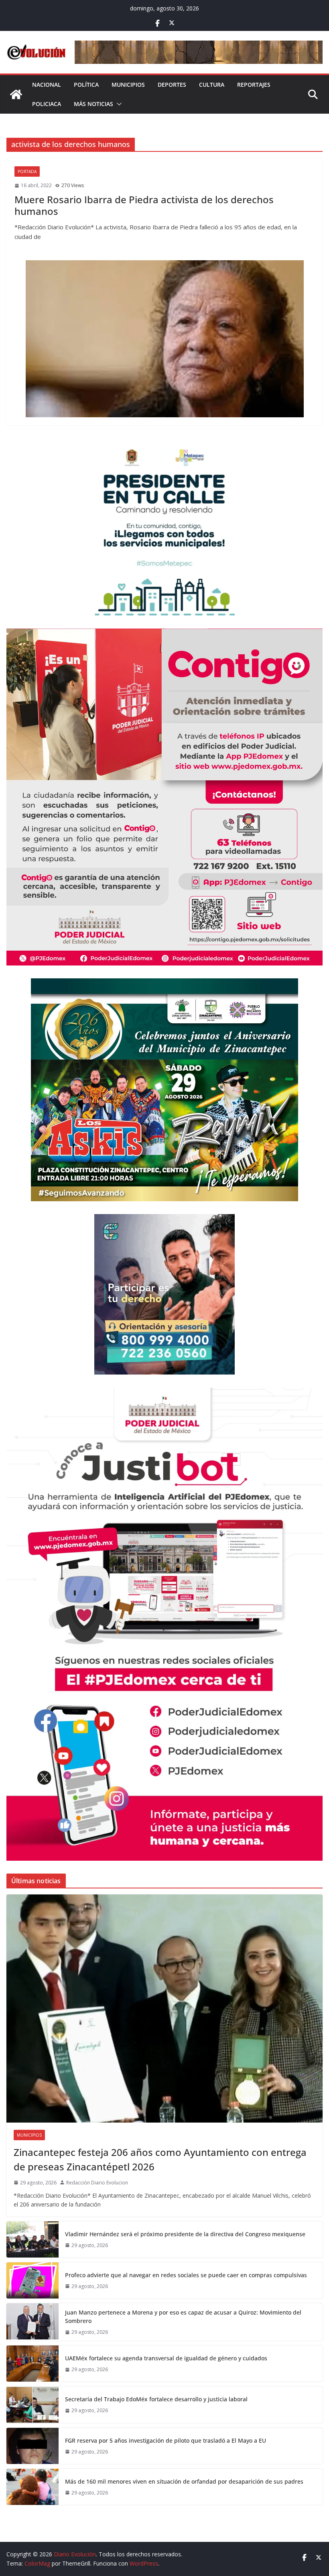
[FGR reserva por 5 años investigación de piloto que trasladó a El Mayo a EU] (32, 2446)
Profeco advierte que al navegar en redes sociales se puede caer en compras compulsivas (186, 2275)
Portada (27, 171)
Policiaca (47, 104)
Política (86, 85)
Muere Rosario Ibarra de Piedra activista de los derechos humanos (144, 205)
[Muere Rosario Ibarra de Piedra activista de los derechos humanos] (164, 339)
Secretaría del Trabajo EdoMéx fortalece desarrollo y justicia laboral (156, 2399)
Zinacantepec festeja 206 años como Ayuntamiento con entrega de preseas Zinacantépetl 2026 (160, 2159)
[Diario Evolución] (16, 94)
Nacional (47, 85)
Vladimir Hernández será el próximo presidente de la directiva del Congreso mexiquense (185, 2234)
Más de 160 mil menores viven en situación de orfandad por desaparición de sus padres (184, 2481)
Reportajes (254, 85)
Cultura (212, 85)
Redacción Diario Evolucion (97, 2183)
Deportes (172, 85)
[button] (118, 104)
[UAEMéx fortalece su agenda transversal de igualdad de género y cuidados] (32, 2364)
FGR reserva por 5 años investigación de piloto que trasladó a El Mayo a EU (166, 2440)
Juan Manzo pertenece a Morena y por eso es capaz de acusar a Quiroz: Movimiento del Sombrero (183, 2317)
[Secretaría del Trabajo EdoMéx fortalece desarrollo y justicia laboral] (32, 2405)
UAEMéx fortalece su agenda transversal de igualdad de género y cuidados (166, 2358)
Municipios (128, 85)
